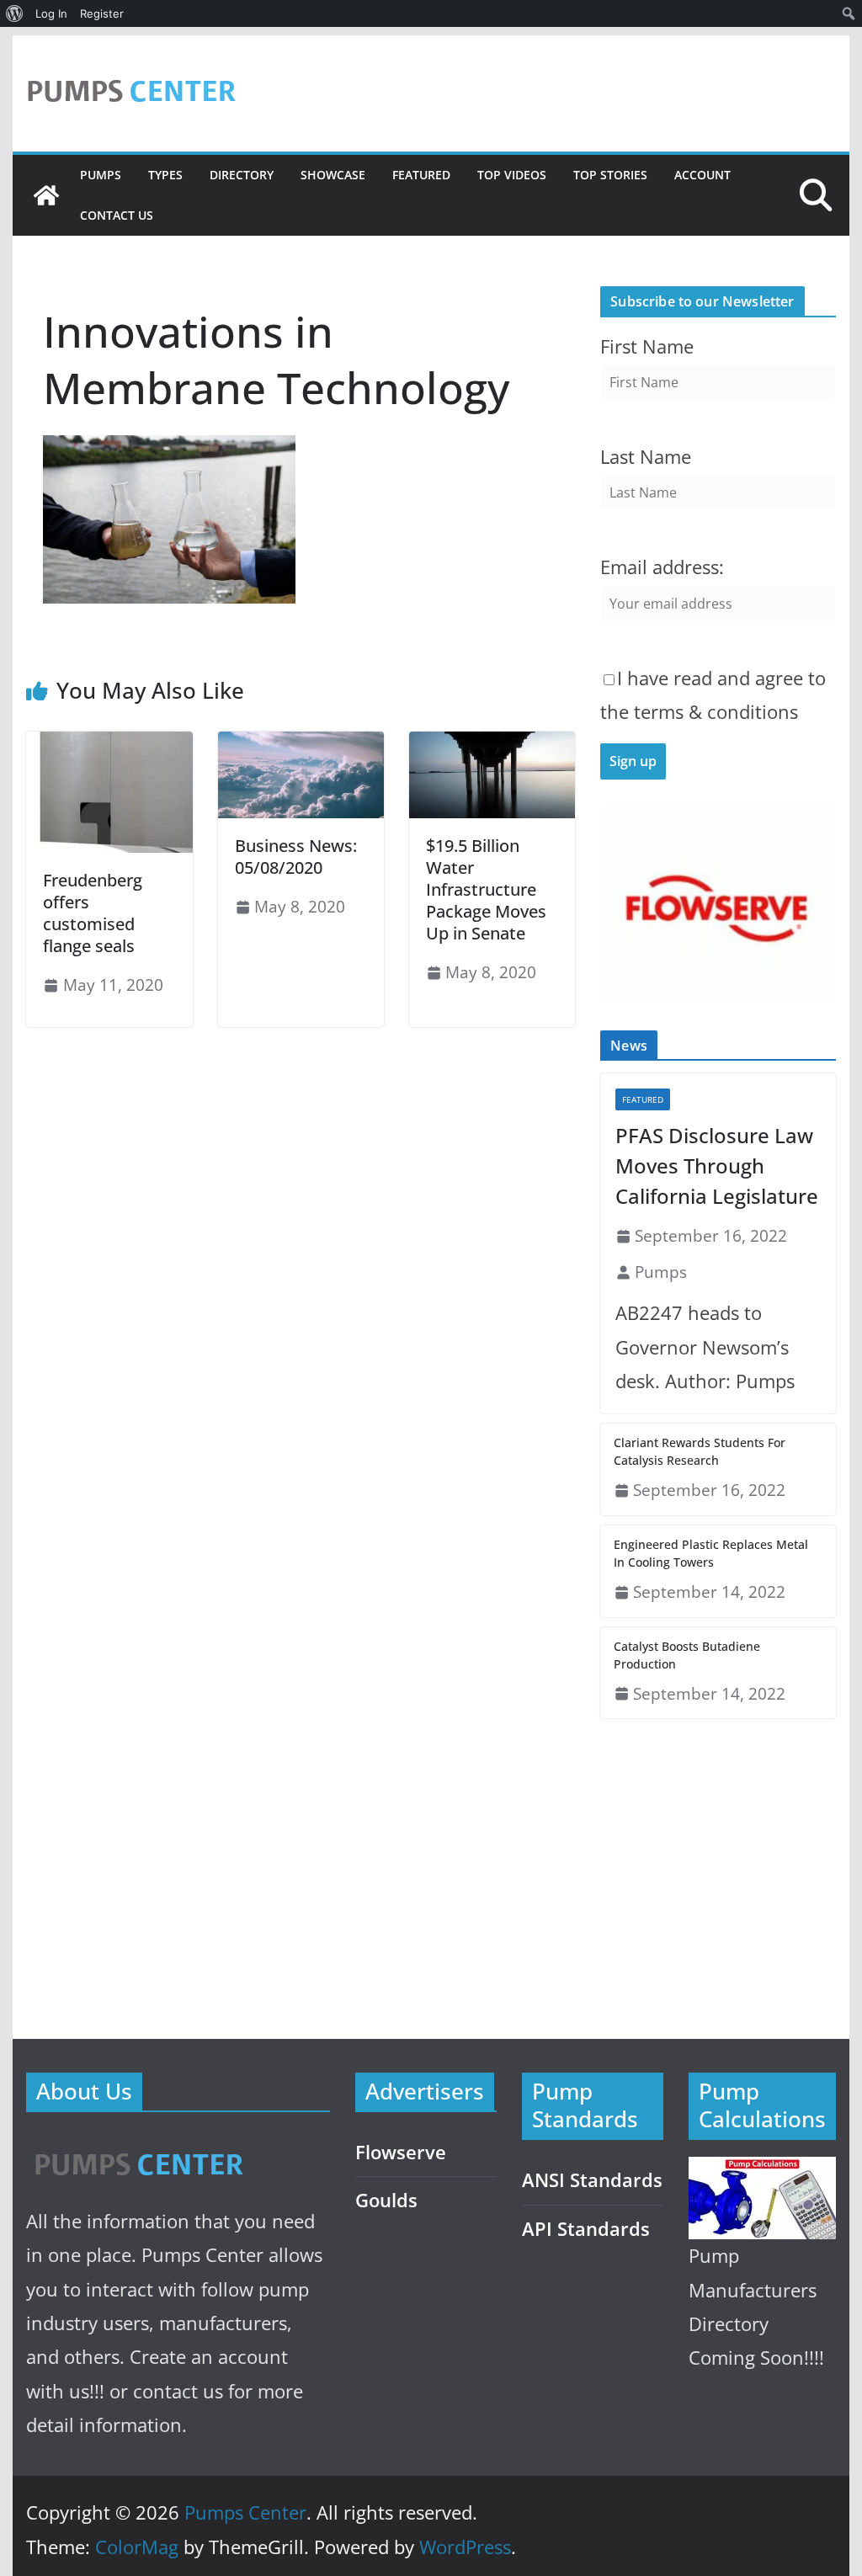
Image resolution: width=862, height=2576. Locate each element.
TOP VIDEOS (512, 175)
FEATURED (421, 175)
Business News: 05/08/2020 (296, 857)
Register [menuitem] (102, 13)
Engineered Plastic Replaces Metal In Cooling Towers (711, 1553)
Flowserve (401, 2152)
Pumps (101, 175)
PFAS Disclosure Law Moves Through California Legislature (717, 1166)
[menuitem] (15, 13)
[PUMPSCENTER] (138, 2145)
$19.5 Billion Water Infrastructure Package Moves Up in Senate (486, 889)
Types (165, 175)
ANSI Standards (592, 2180)
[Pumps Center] (46, 195)
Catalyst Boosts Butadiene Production (687, 1655)
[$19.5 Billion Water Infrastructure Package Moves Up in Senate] (492, 743)
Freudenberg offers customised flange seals (93, 913)
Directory (242, 175)
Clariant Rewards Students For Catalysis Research (700, 1451)
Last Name (646, 457)
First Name (647, 346)
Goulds (386, 2200)
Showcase (333, 175)
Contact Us (117, 215)
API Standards (586, 2229)
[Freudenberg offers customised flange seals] (109, 743)
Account (702, 175)
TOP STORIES (610, 175)
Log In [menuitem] (51, 13)
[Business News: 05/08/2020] (301, 743)
